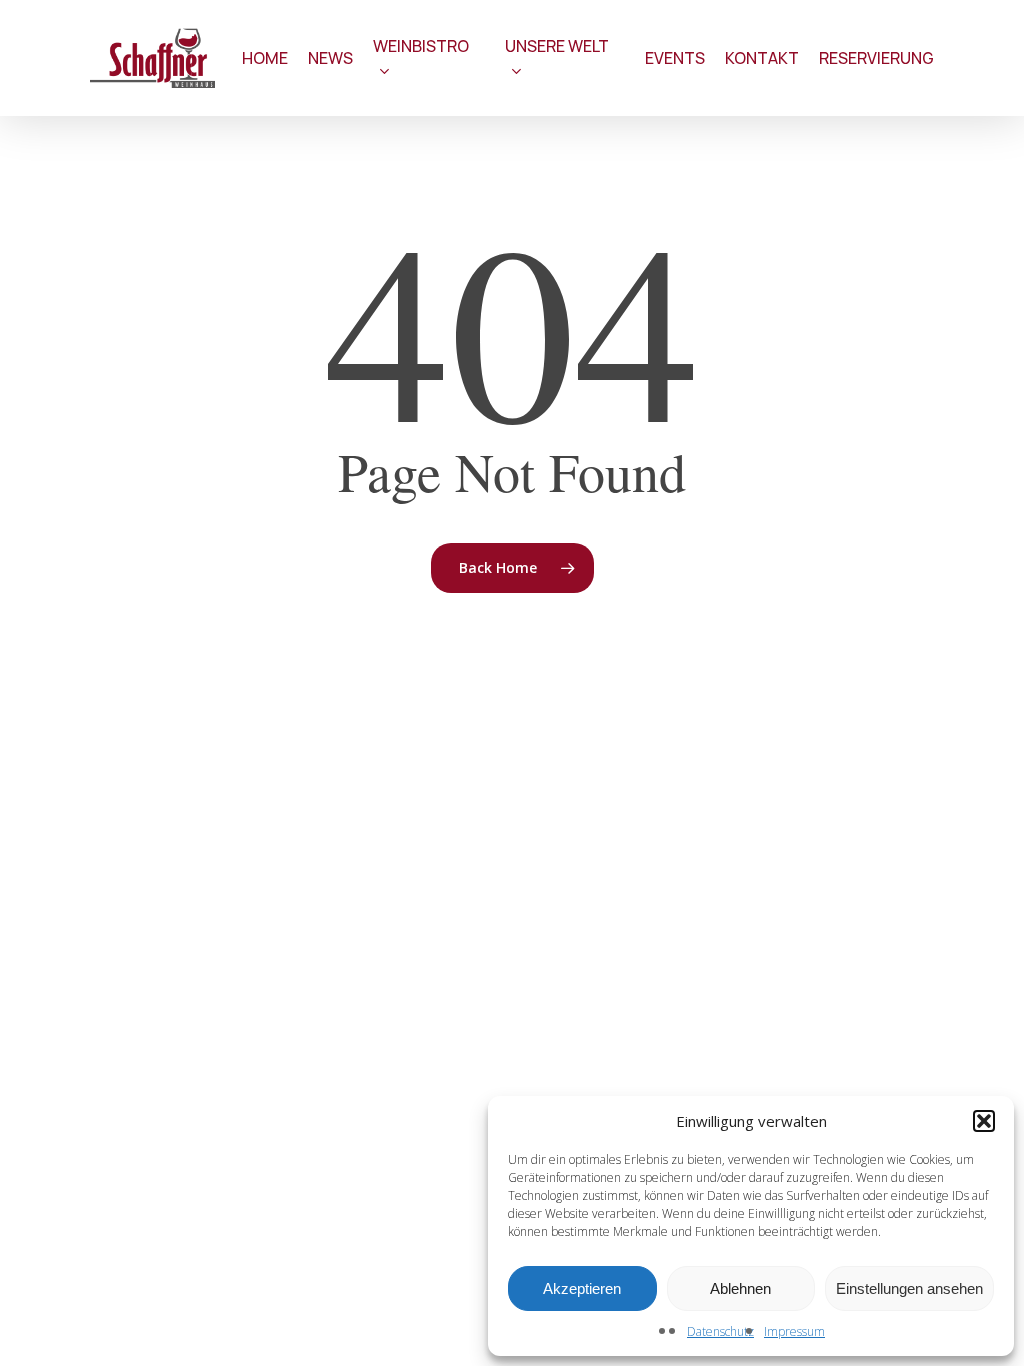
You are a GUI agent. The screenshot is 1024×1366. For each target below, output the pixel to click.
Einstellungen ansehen (909, 1288)
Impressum (794, 1331)
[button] (984, 1121)
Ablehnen (740, 1288)
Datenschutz (720, 1331)
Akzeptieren (582, 1288)
